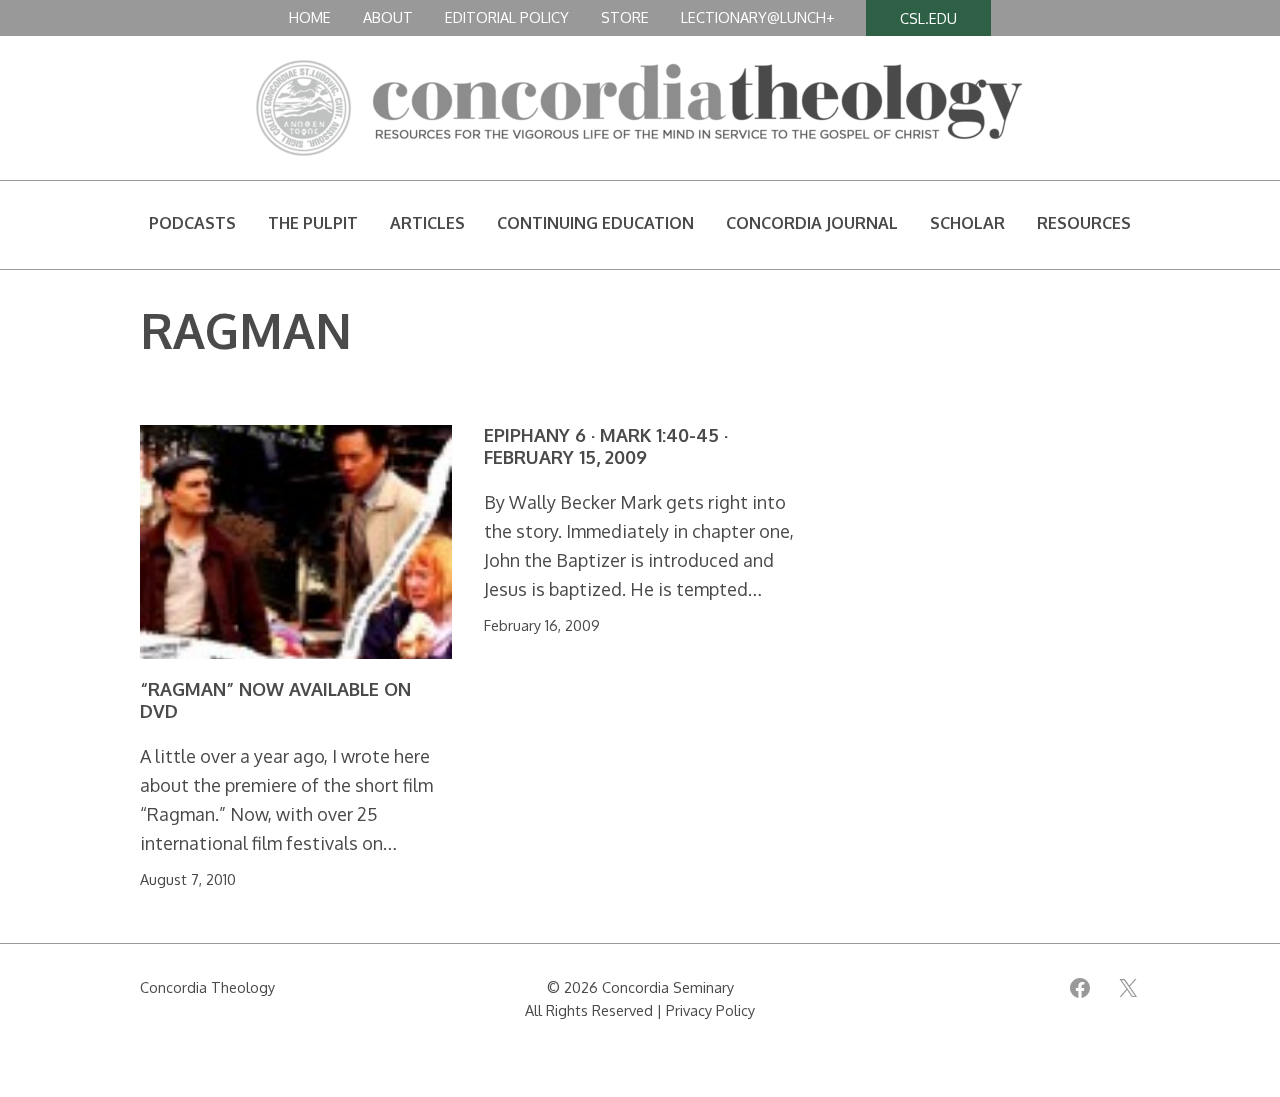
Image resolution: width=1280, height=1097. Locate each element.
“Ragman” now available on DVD (275, 700)
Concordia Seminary (668, 987)
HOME (310, 17)
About (388, 17)
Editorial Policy (507, 17)
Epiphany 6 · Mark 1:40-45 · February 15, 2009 (606, 446)
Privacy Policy (710, 1010)
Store (625, 17)
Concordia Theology (207, 987)
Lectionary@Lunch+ (757, 17)
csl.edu (928, 18)
